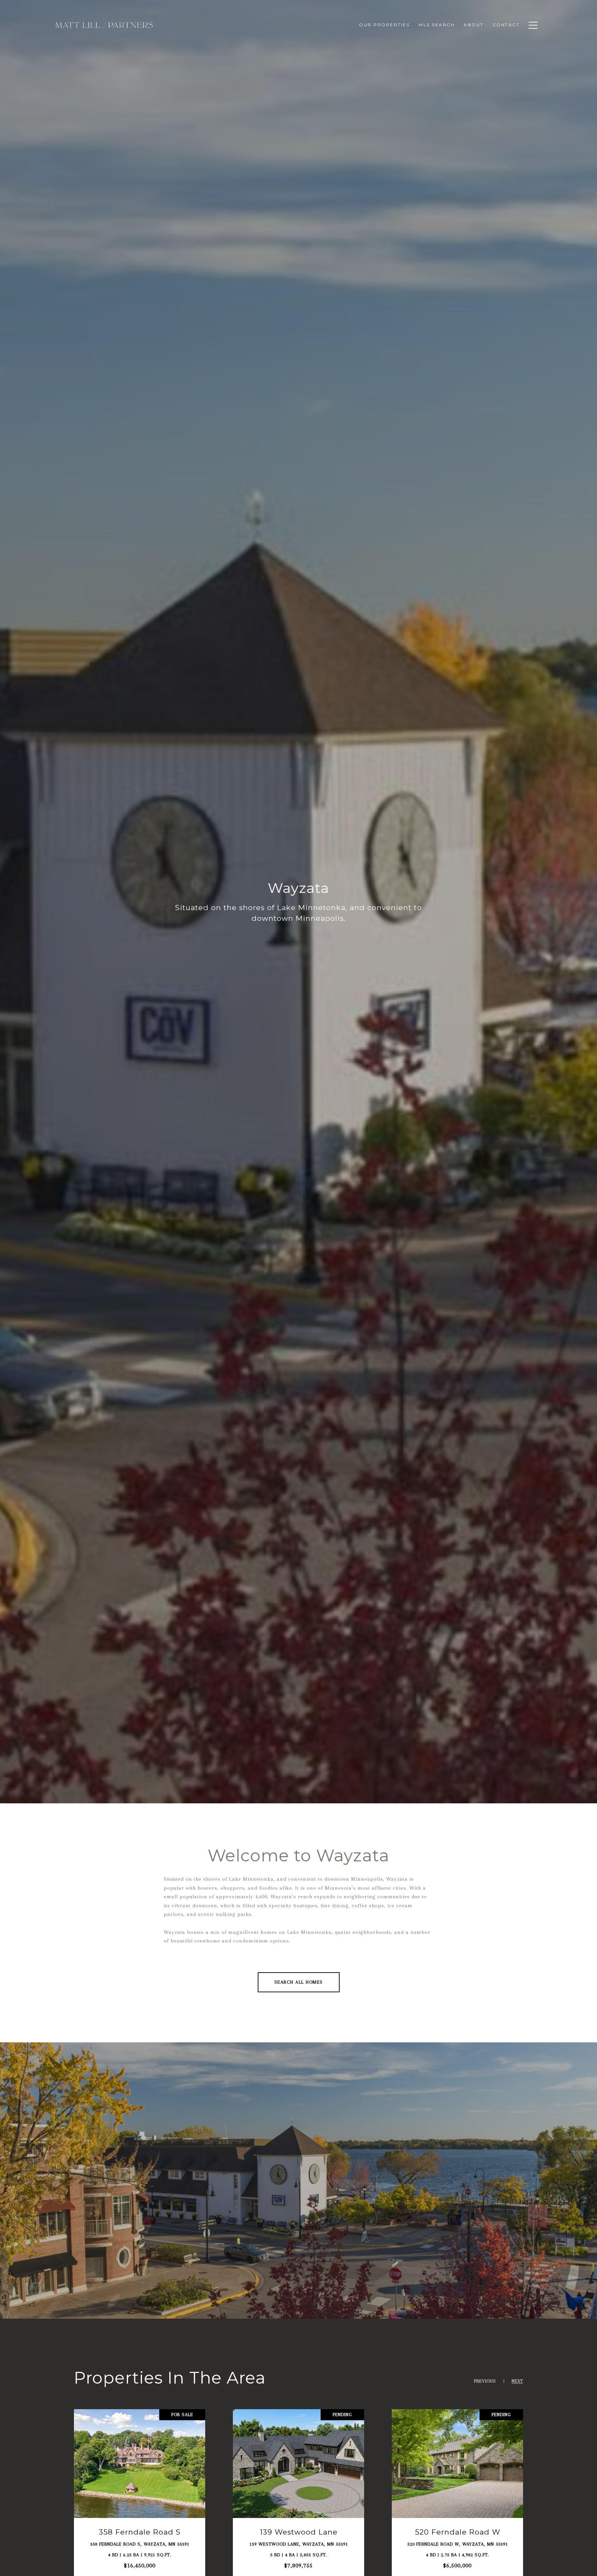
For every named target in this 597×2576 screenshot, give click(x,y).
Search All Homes (299, 1982)
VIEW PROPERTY (140, 2495)
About (474, 25)
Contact (506, 25)
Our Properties (384, 25)
